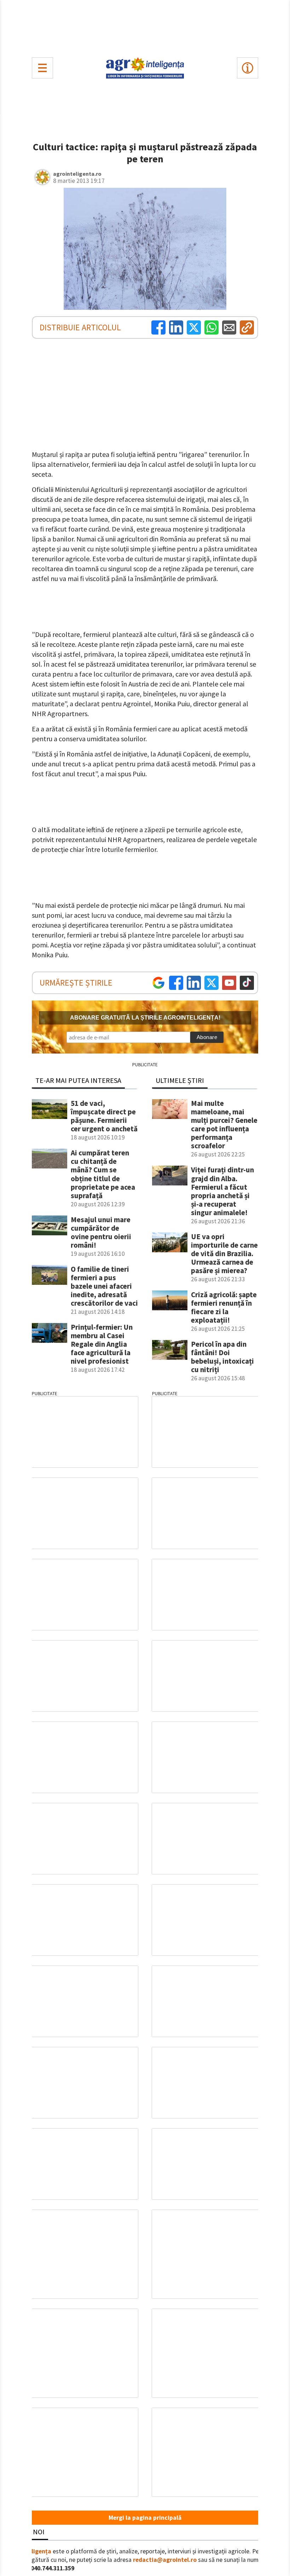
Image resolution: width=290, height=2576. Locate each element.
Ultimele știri (180, 1080)
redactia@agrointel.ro (165, 2560)
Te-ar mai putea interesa (78, 1080)
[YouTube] (229, 983)
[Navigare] (42, 68)
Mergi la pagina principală (145, 2518)
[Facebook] (158, 327)
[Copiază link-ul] (247, 327)
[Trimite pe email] (229, 327)
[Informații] (248, 68)
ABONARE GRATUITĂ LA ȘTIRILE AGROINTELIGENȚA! (145, 1018)
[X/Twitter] (211, 983)
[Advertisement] (145, 27)
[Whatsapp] (211, 327)
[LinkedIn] (176, 327)
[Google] (158, 983)
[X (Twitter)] (194, 327)
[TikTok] (247, 983)
